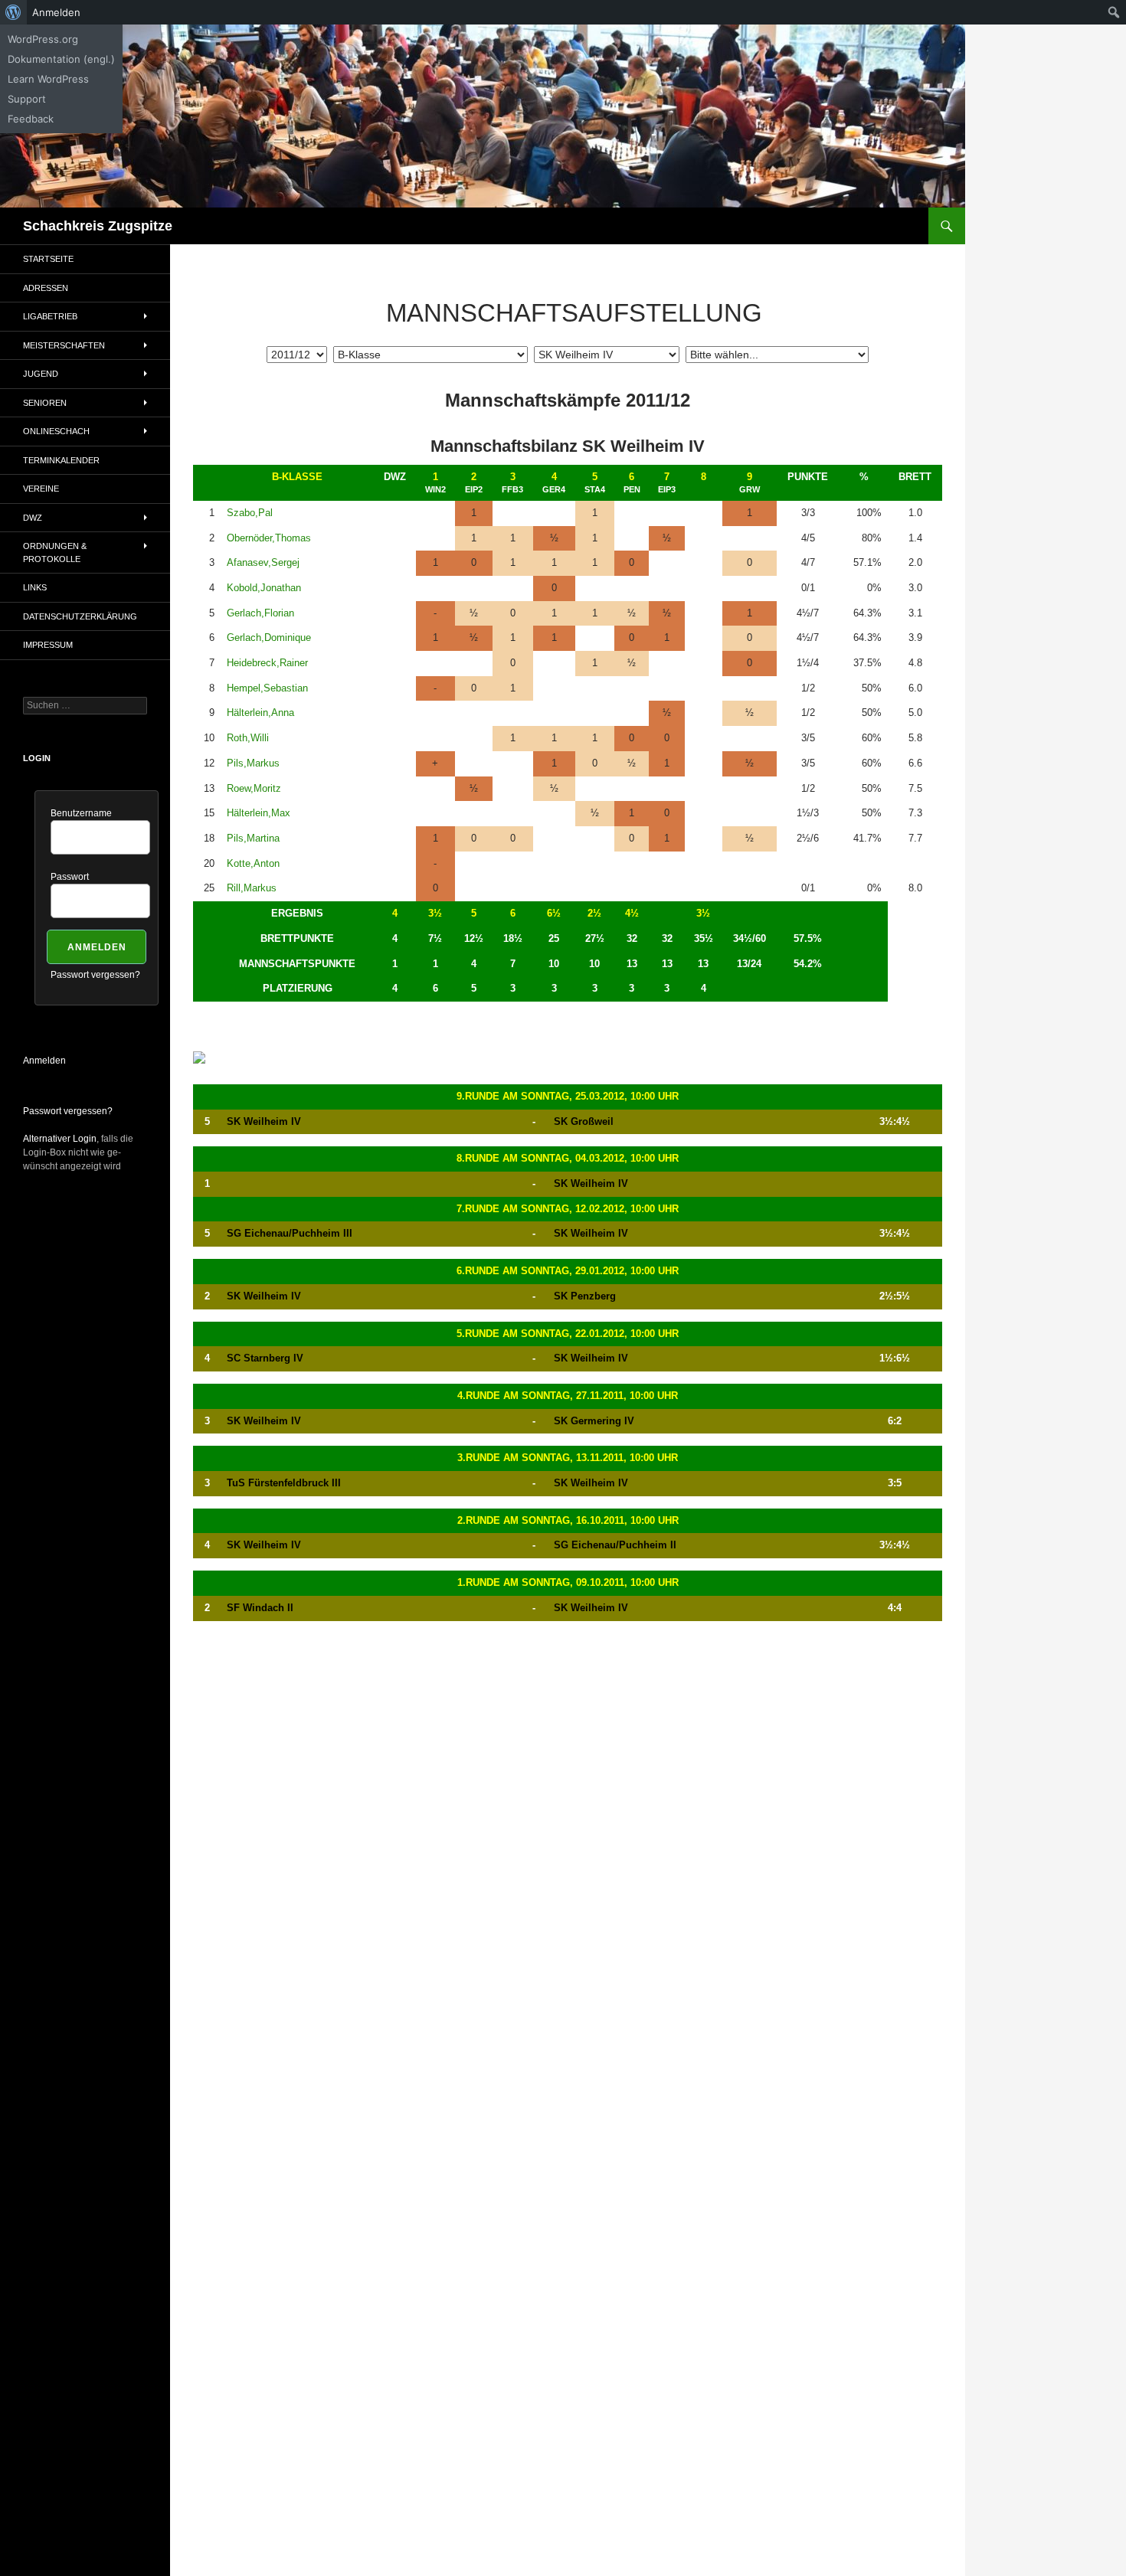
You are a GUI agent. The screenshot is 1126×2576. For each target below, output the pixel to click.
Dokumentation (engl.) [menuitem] (61, 59)
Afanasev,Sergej (263, 562)
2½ (594, 913)
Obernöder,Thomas (269, 538)
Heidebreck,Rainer (267, 663)
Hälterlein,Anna (260, 713)
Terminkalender (61, 460)
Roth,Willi (248, 738)
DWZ (33, 518)
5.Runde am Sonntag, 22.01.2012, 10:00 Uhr (568, 1334)
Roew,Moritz (254, 788)
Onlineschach (56, 431)
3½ (435, 913)
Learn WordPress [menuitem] (48, 79)
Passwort (70, 877)
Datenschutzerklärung (80, 616)
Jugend (41, 374)
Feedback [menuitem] (31, 119)
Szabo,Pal (250, 513)
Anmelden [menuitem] (56, 12)
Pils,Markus (253, 763)
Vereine (41, 489)
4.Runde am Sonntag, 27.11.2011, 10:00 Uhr (568, 1396)
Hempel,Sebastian (267, 688)
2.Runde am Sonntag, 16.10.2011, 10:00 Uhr (568, 1520)
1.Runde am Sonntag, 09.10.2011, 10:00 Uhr (568, 1582)
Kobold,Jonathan (264, 588)
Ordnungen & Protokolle (55, 552)
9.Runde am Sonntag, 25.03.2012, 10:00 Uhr (568, 1096)
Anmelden (44, 1061)
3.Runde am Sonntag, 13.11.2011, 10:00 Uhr (568, 1458)
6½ (554, 913)
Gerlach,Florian (260, 613)
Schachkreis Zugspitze (98, 226)
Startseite (48, 259)
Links (35, 587)
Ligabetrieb (50, 316)
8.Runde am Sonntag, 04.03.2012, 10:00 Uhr (568, 1158)
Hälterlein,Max (259, 813)
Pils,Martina (253, 838)
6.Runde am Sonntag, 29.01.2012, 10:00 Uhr (568, 1271)
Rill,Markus (252, 888)
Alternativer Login (60, 1139)
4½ (632, 913)
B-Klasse (297, 477)
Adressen (46, 288)
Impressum (48, 645)
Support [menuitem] (27, 99)
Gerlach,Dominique (269, 637)
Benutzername (81, 813)
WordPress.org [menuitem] (43, 39)
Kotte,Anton (253, 863)
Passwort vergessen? (95, 975)
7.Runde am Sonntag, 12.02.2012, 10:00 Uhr (568, 1209)
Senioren (45, 403)
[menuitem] (13, 12)
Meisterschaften (64, 345)
